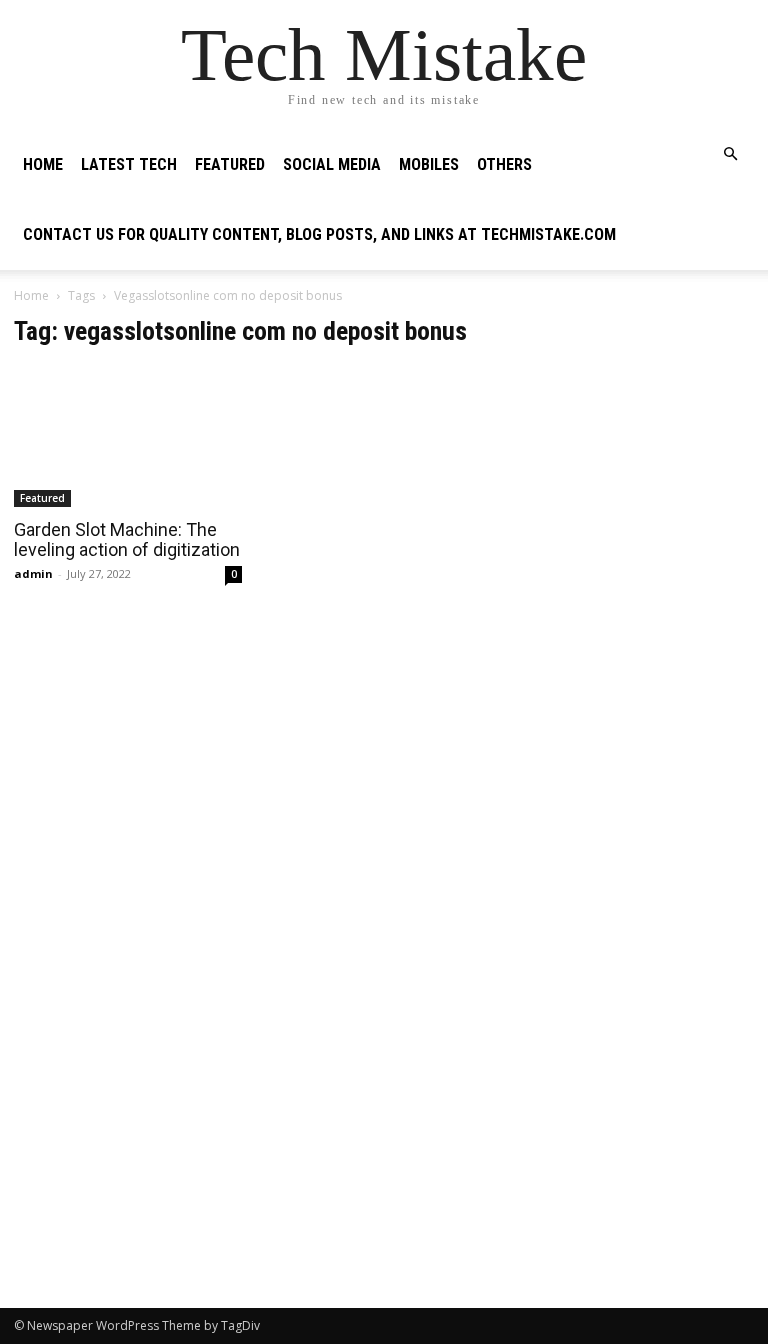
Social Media (332, 164)
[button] (730, 154)
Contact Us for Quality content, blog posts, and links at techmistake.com (319, 234)
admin (33, 573)
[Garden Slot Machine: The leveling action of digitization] (128, 437)
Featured (230, 164)
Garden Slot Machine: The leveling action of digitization (127, 539)
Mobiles (429, 164)
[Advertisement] (640, 416)
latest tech (129, 164)
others (504, 164)
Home (43, 164)
